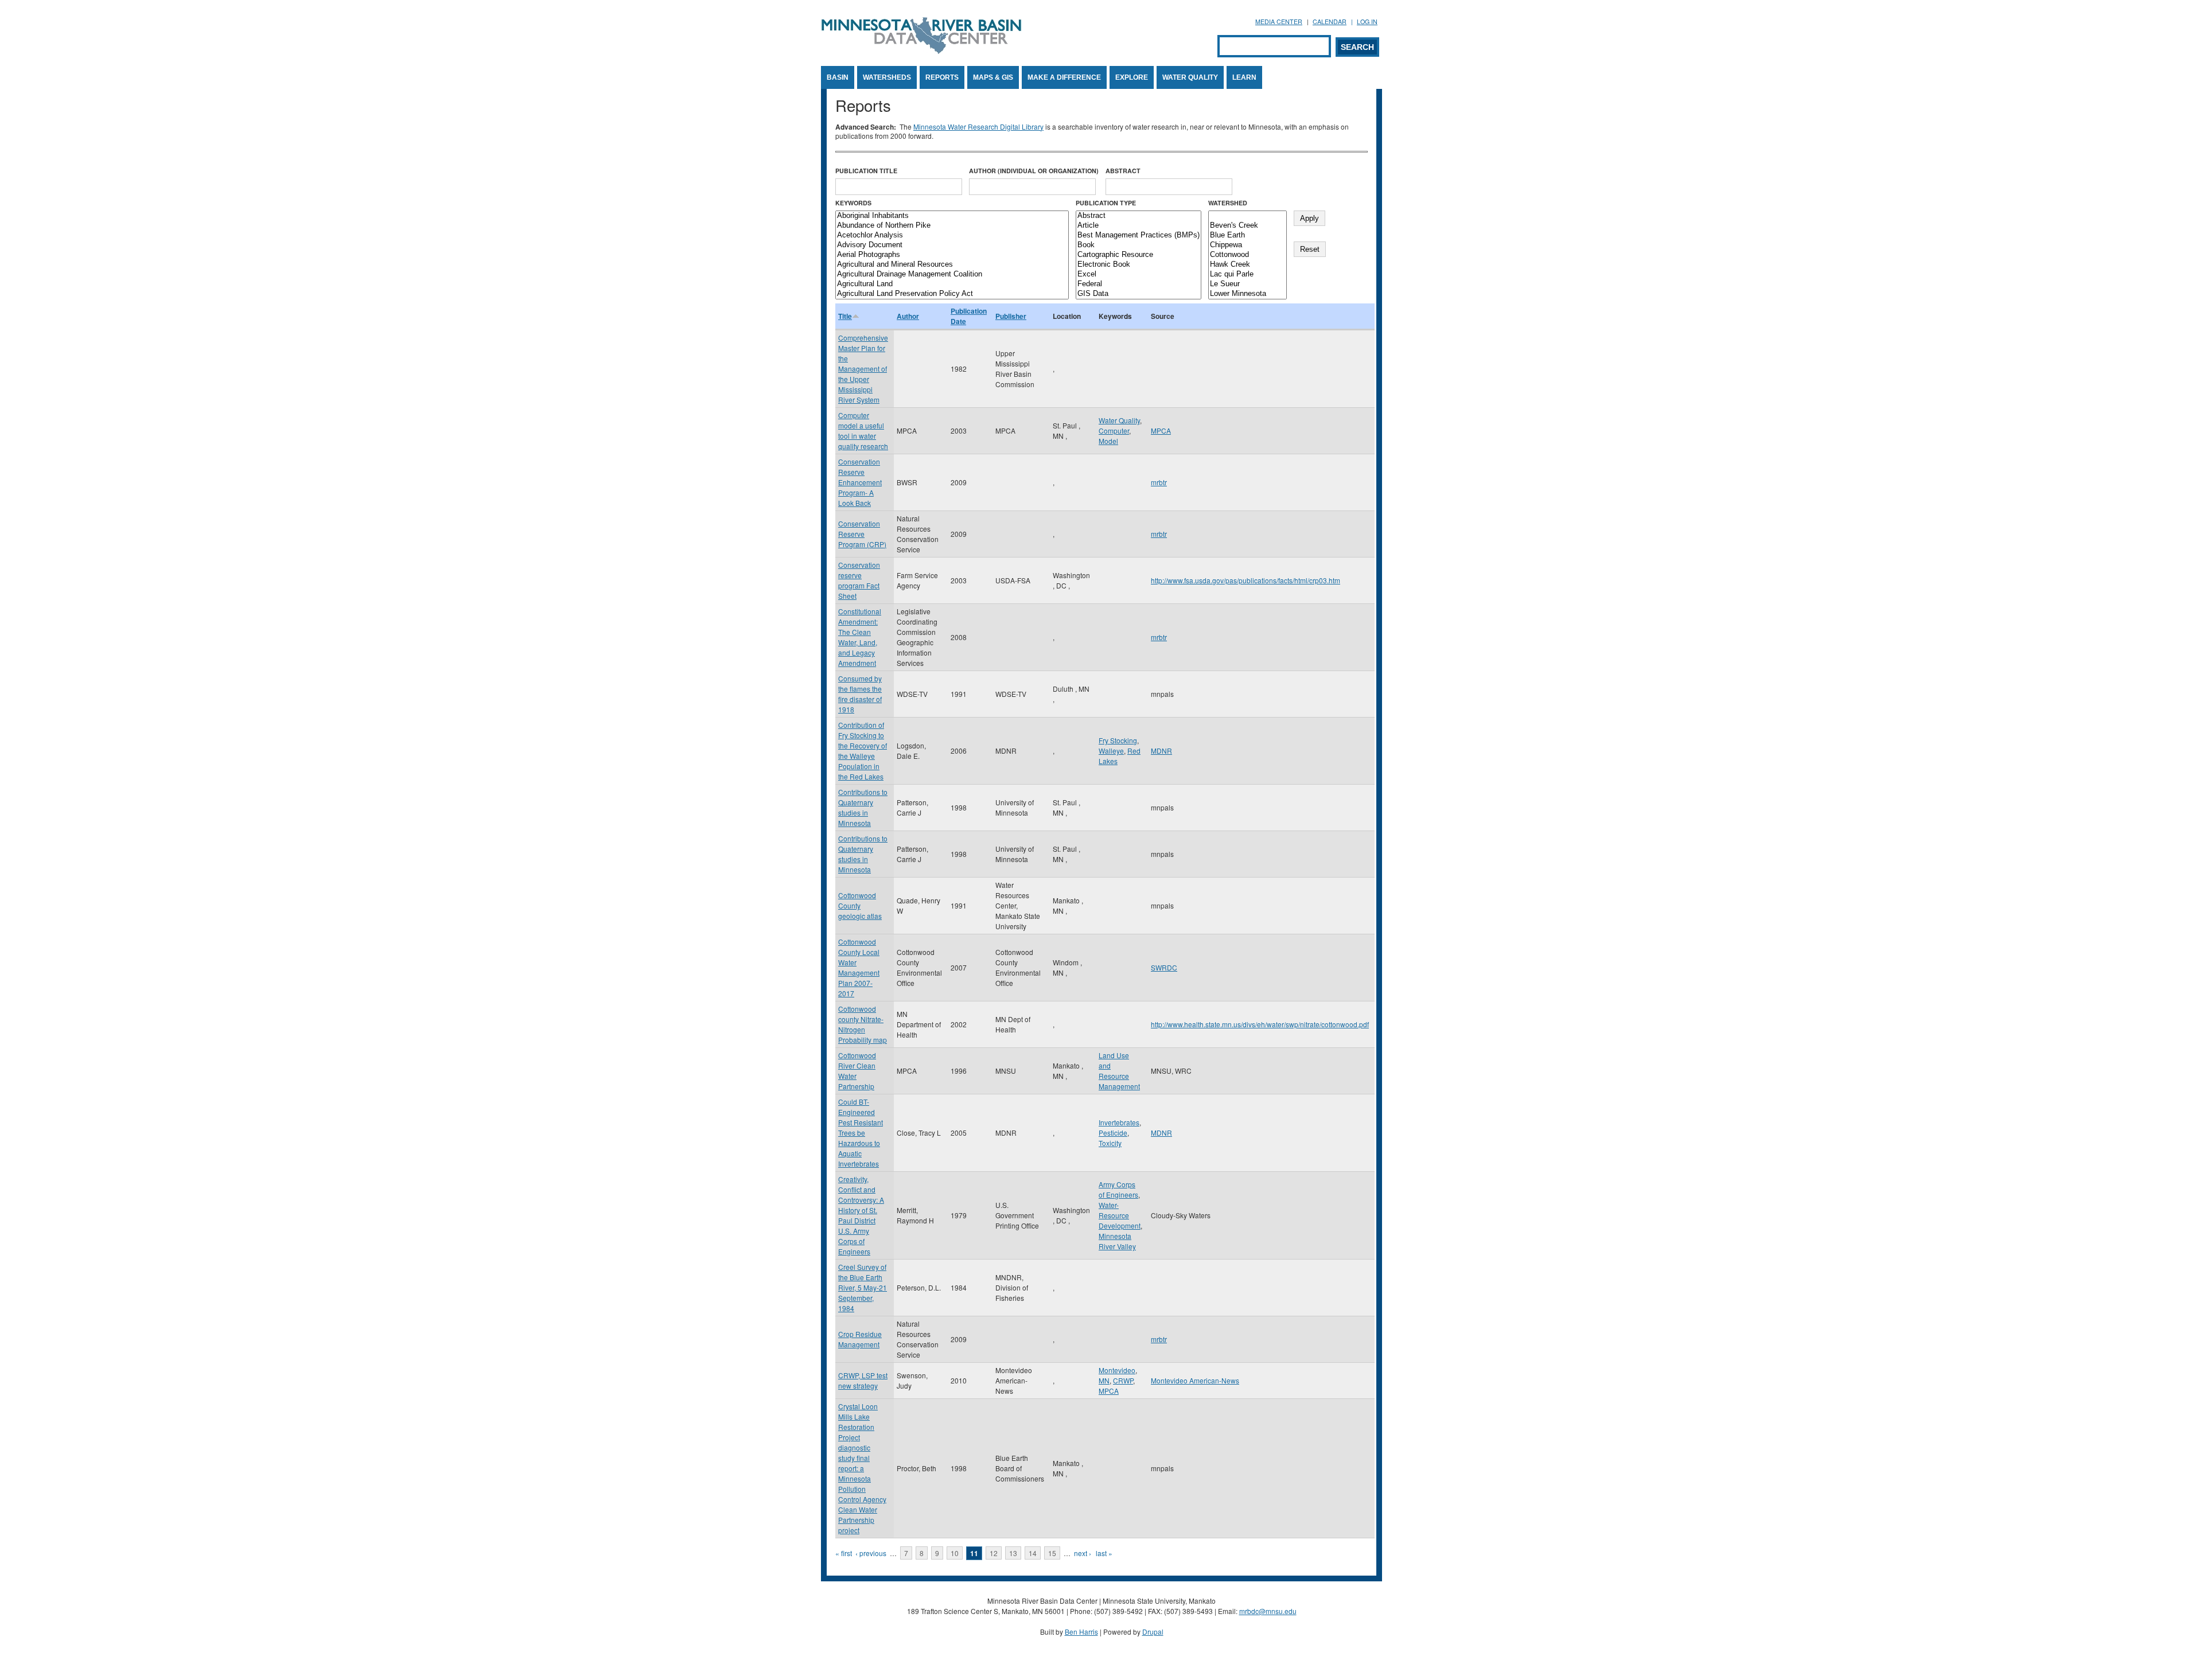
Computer (1114, 430)
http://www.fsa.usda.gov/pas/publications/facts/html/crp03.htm (1245, 580)
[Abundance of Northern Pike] (952, 226)
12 (994, 1553)
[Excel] (1139, 274)
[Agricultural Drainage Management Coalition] (952, 274)
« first (844, 1553)
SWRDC (1164, 967)
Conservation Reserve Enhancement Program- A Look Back (860, 482)
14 (1033, 1553)
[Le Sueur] (1248, 284)
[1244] (1248, 216)
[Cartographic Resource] (1139, 255)
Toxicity (1110, 1143)
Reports (942, 77)
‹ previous (871, 1553)
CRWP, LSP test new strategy (863, 1380)
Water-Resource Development (1120, 1215)
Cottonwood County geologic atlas (860, 905)
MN (1104, 1380)
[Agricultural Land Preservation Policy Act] (952, 294)
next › (1083, 1553)
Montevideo (1117, 1370)
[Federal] (1139, 284)
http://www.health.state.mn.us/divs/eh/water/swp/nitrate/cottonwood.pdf (1260, 1024)
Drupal (1153, 1632)
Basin (838, 77)
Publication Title (866, 171)
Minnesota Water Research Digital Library (978, 126)
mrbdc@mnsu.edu (1268, 1611)
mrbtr (1159, 482)
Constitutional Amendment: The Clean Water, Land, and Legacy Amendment (860, 637)
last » (1104, 1553)
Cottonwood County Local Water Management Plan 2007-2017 (859, 967)
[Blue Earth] (1248, 235)
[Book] (1139, 245)
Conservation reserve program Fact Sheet (859, 580)
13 (1013, 1553)
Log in (1367, 22)
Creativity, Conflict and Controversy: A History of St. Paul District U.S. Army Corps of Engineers (861, 1215)
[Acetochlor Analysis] (952, 235)
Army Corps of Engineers (1118, 1189)
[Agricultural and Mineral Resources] (952, 265)
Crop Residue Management (860, 1339)
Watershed (1228, 203)
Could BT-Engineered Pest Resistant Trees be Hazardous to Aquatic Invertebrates (861, 1133)
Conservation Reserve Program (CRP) (862, 534)
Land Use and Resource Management (1119, 1071)
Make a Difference (1064, 77)
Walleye (1111, 751)
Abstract (1123, 171)
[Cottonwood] (1248, 255)
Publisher (1011, 316)
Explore (1132, 77)
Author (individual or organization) (1034, 171)
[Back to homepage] (921, 51)
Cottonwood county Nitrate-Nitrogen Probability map (863, 1024)
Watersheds (887, 77)
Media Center (1279, 22)
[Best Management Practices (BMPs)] (1139, 235)
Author (908, 316)
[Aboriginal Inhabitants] (952, 216)
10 (955, 1553)
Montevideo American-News (1195, 1380)
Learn (1244, 77)
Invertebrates (1119, 1122)
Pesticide (1113, 1133)
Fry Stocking (1118, 740)
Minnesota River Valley (1117, 1241)
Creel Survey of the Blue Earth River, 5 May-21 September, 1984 (863, 1287)
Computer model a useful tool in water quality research (863, 430)
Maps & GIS (993, 77)
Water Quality (1190, 77)
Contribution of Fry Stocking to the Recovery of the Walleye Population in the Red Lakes (863, 751)
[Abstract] (1139, 216)
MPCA (1161, 430)
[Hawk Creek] (1248, 265)
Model (1108, 441)
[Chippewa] (1248, 245)
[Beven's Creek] (1248, 226)
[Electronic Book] (1139, 265)
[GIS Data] (1139, 294)
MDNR (1161, 751)
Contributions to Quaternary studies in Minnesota (863, 807)
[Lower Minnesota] (1248, 294)
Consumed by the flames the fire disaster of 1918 (860, 694)
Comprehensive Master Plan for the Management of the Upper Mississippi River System (863, 369)
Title (845, 316)
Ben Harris (1081, 1632)
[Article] (1139, 226)
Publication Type (1106, 203)
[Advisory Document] (952, 245)
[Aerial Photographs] (952, 255)
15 (1052, 1553)
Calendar (1330, 22)
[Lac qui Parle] (1248, 274)
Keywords (853, 203)
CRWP (1123, 1380)
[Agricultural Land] (952, 284)
